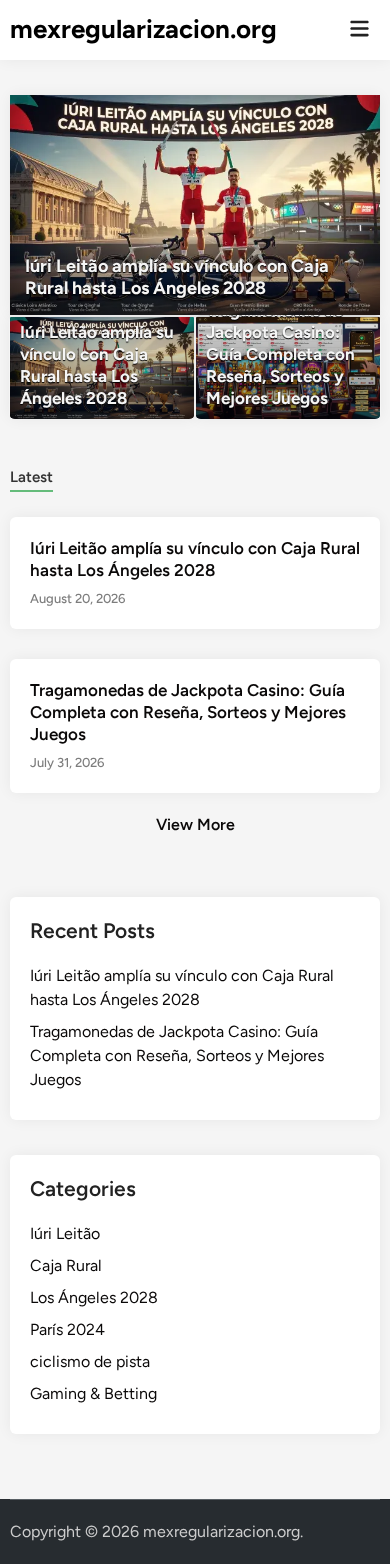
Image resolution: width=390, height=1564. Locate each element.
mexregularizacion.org (143, 29)
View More (195, 824)
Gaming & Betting (93, 1393)
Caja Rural (66, 1265)
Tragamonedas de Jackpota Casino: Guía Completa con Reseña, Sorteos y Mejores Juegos (188, 712)
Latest (31, 477)
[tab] (31, 475)
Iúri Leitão (65, 1233)
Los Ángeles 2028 (94, 1297)
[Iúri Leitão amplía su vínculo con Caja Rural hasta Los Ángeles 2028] (195, 205)
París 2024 (67, 1329)
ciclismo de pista (90, 1361)
